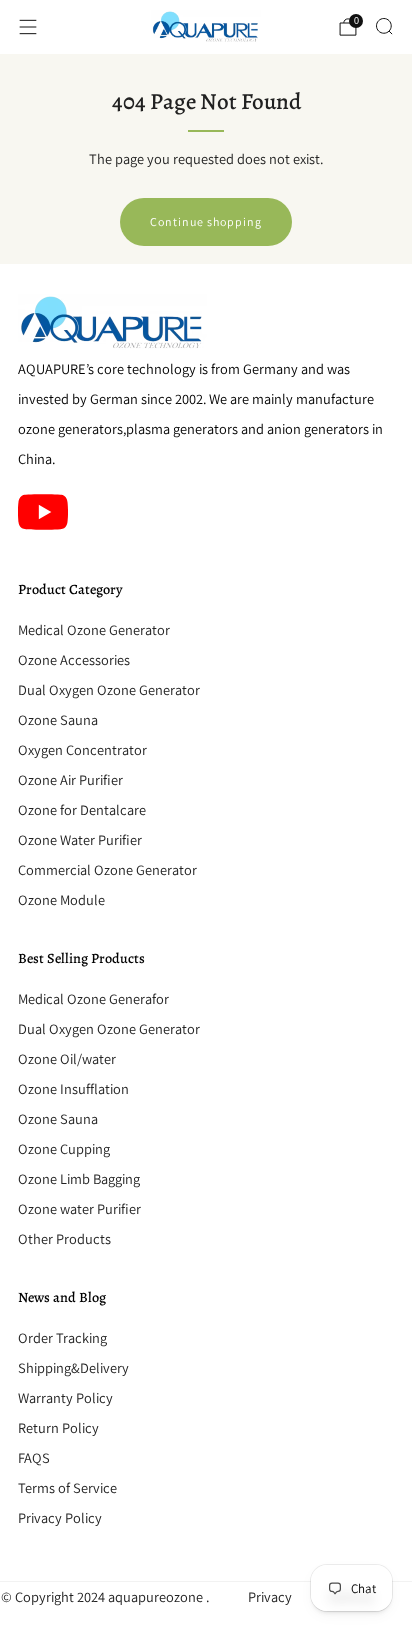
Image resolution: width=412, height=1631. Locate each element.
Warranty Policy (65, 1397)
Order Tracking (62, 1337)
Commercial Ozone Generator (107, 869)
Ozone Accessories (74, 659)
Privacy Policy (60, 1517)
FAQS (34, 1457)
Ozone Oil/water (67, 1058)
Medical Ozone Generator (94, 629)
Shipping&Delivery (73, 1367)
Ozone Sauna (58, 719)
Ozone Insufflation (73, 1088)
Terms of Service (67, 1487)
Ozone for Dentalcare (82, 809)
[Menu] (28, 27)
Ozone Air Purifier (70, 779)
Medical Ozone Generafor (93, 998)
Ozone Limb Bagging (79, 1178)
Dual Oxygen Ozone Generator (109, 689)
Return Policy (58, 1427)
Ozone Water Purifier (80, 839)
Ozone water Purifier (79, 1208)
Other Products (64, 1238)
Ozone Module (61, 899)
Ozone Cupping (64, 1148)
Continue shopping (206, 221)
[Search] (384, 26)
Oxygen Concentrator (82, 749)
